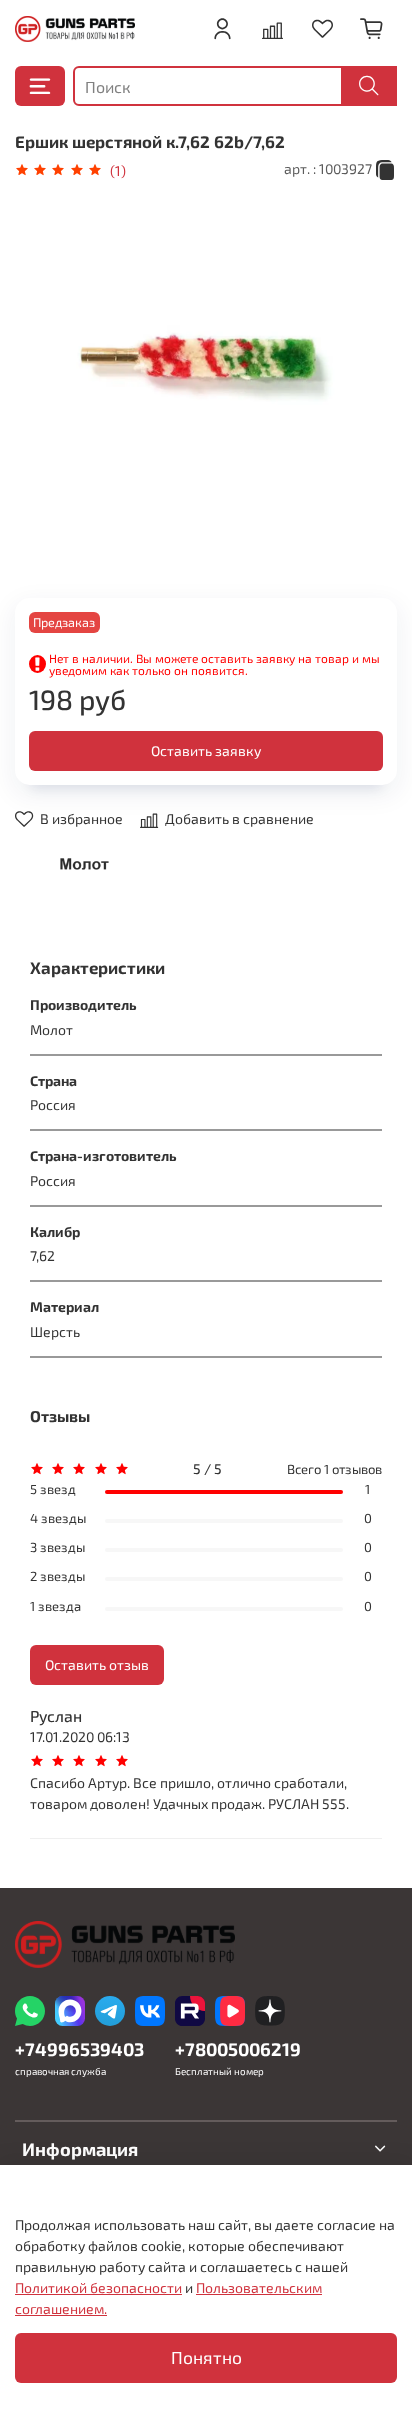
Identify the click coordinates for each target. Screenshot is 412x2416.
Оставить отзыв (97, 1664)
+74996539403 (79, 2049)
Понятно (206, 2357)
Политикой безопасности (98, 2287)
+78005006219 (238, 2049)
